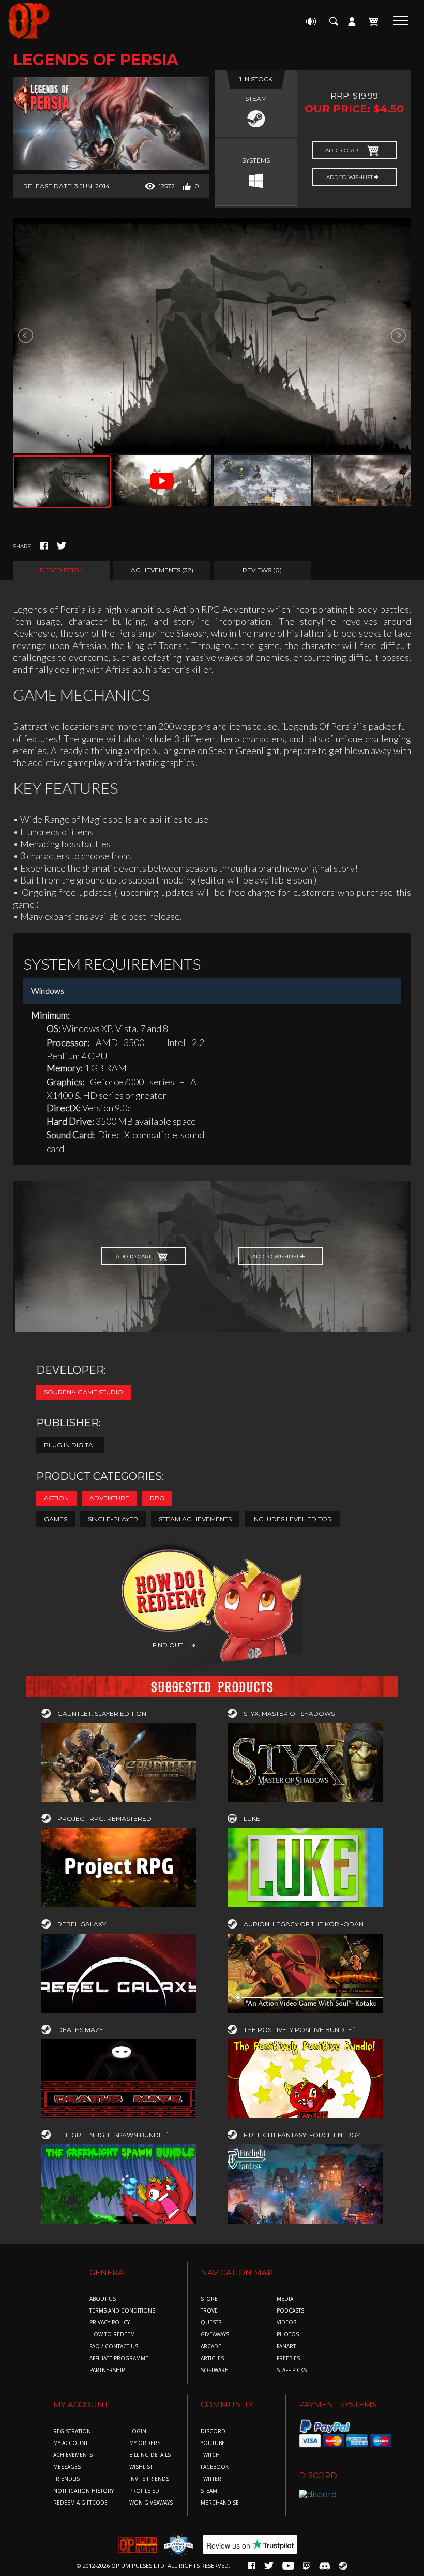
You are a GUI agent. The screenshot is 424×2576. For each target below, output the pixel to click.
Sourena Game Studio (84, 1392)
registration (72, 2431)
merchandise (220, 2503)
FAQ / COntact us (114, 2346)
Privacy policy (110, 2323)
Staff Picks (292, 2370)
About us (103, 2299)
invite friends (149, 2479)
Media (285, 2299)
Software (214, 2370)
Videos (286, 2323)
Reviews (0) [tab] (262, 570)
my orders (145, 2443)
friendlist (68, 2479)
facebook (215, 2467)
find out (168, 1645)
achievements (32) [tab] (162, 570)
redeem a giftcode (80, 2503)
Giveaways (215, 2335)
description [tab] (62, 570)
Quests (211, 2323)
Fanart (286, 2346)
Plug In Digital (70, 1445)
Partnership (107, 2370)
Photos (288, 2335)
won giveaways (151, 2503)
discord (213, 2431)
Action (56, 1498)
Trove (209, 2311)
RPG (157, 1498)
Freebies (288, 2358)
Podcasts (290, 2311)
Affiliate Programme (119, 2358)
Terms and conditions (122, 2311)
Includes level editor (292, 1519)
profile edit (146, 2491)
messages (67, 2467)
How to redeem (112, 2335)
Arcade (211, 2346)
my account (71, 2443)
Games (56, 1519)
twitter (211, 2479)
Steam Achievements (195, 1519)
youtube (213, 2443)
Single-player (113, 1519)
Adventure (109, 1498)
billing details (150, 2455)
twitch (210, 2455)
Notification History (84, 2491)
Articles (212, 2358)
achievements (73, 2455)
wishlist (141, 2467)
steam (209, 2491)
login (138, 2431)
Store (209, 2299)
